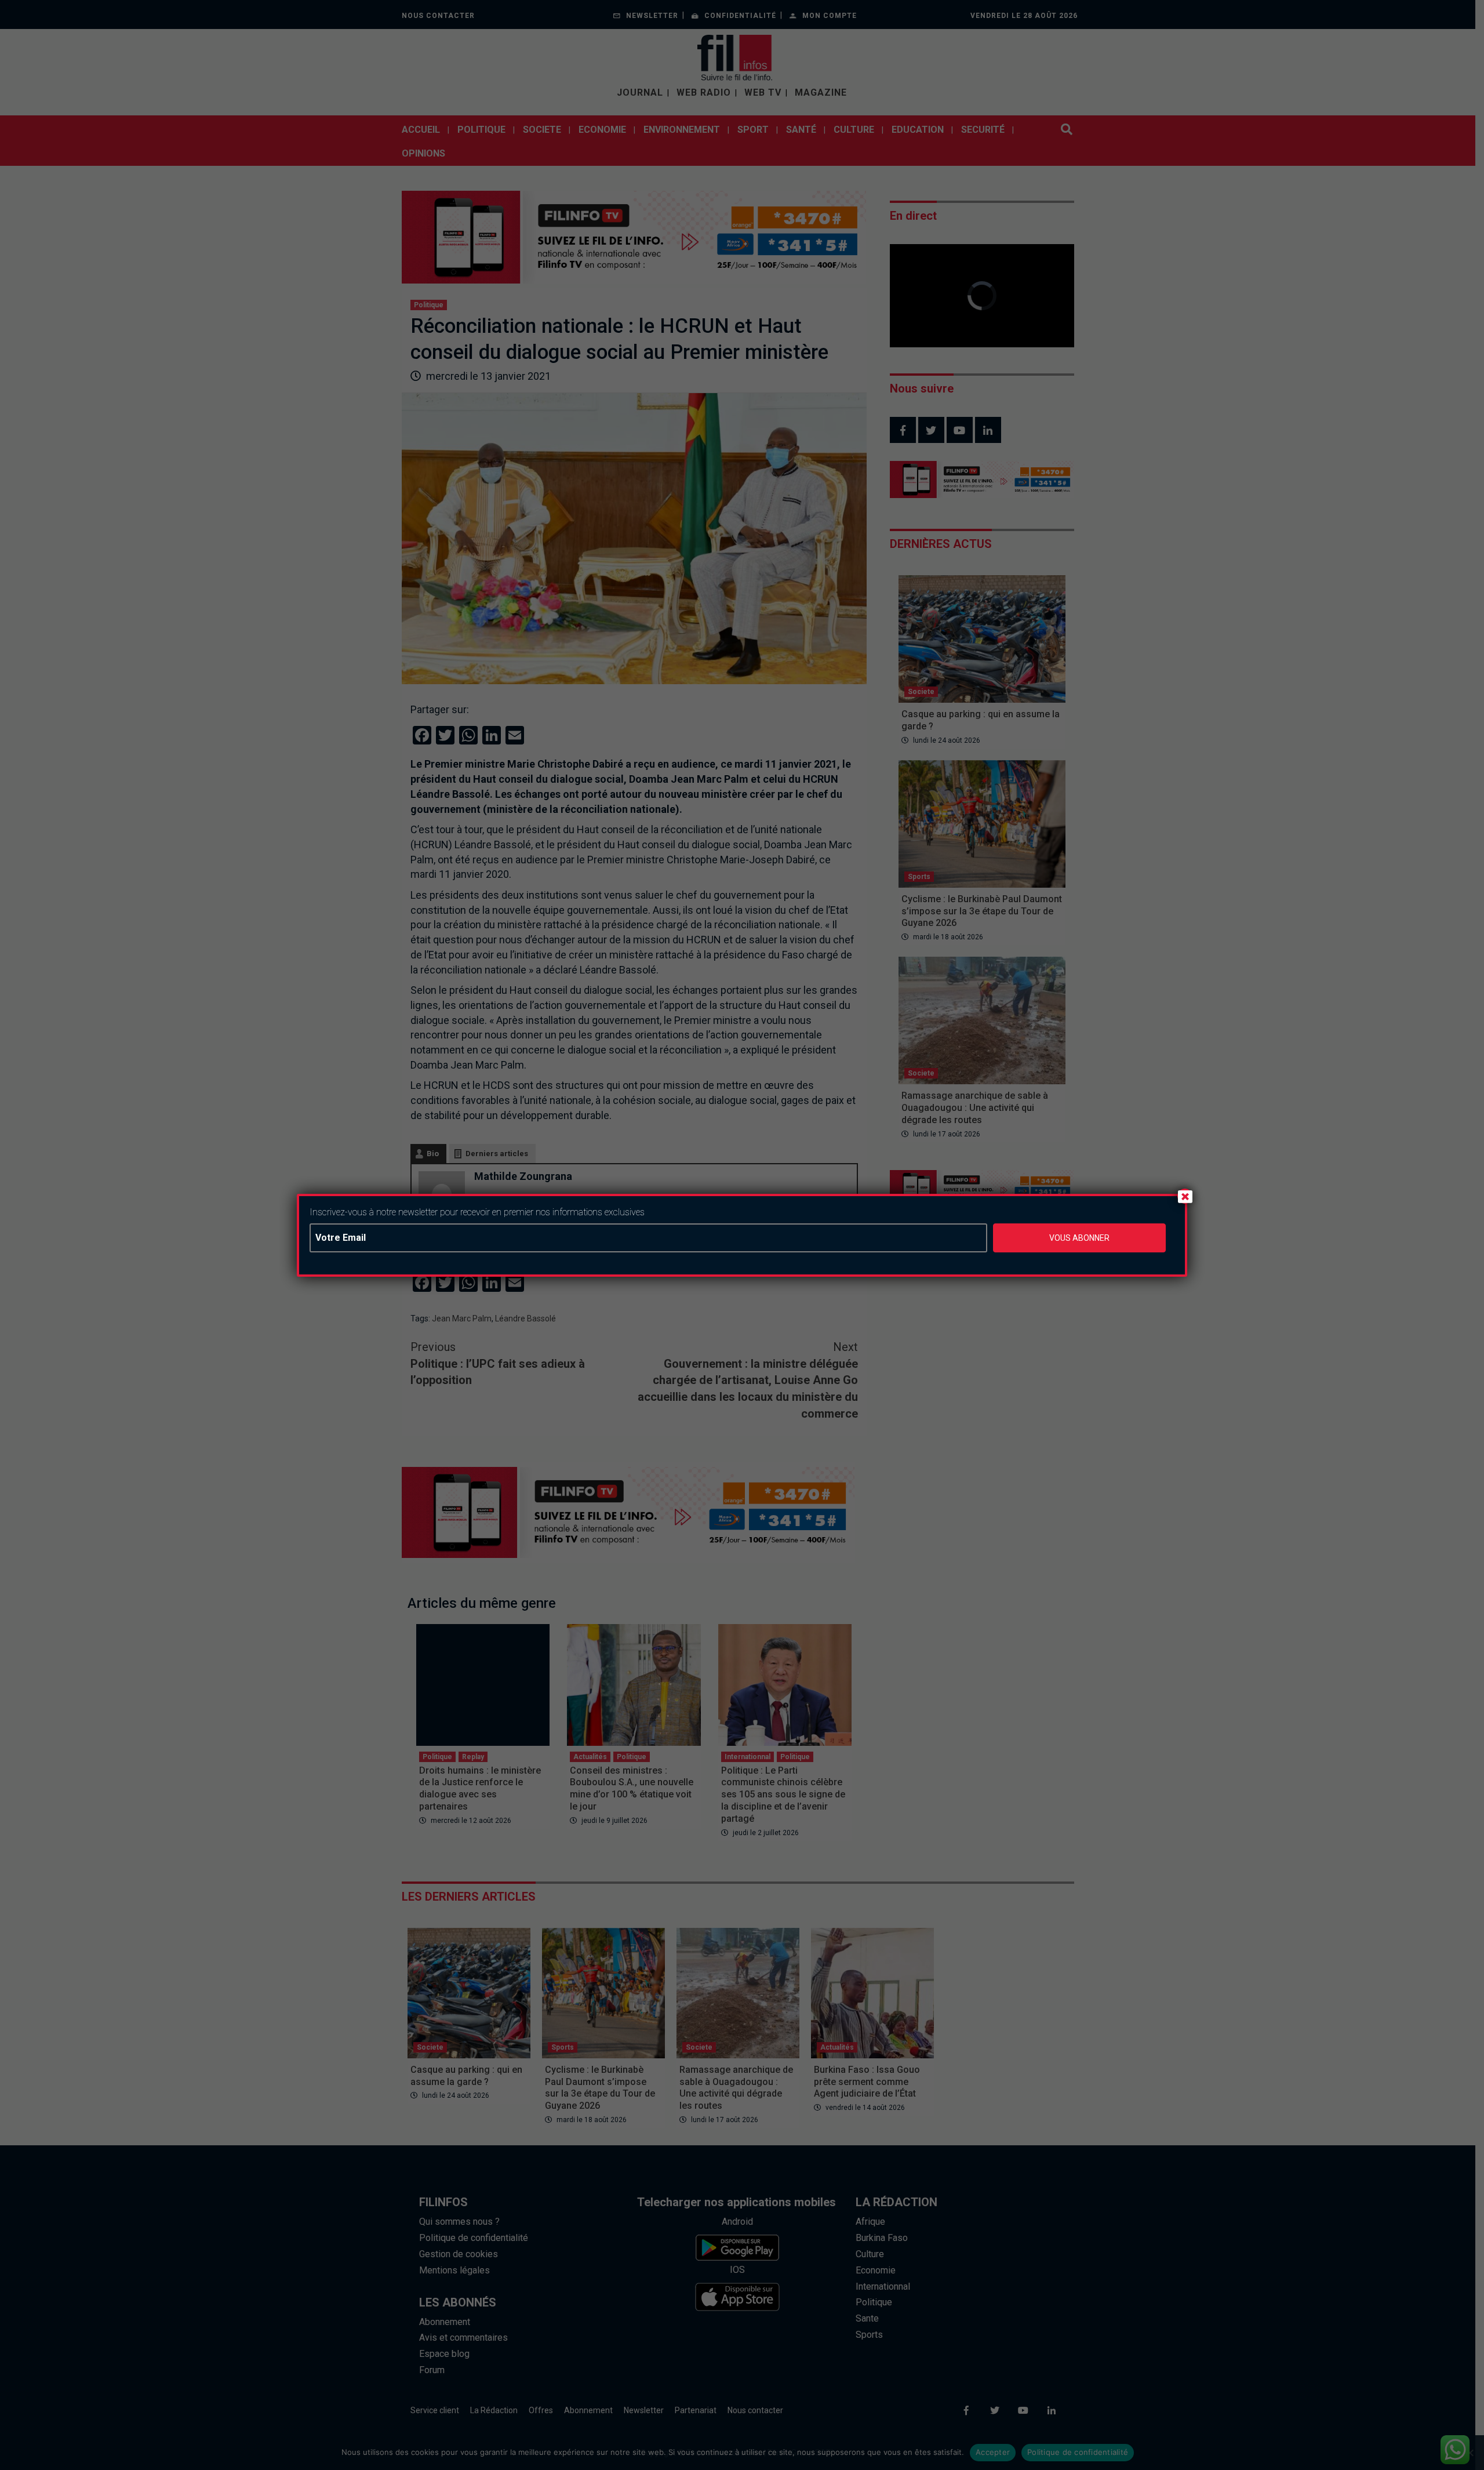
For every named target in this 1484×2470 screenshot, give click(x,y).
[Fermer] (1185, 1196)
